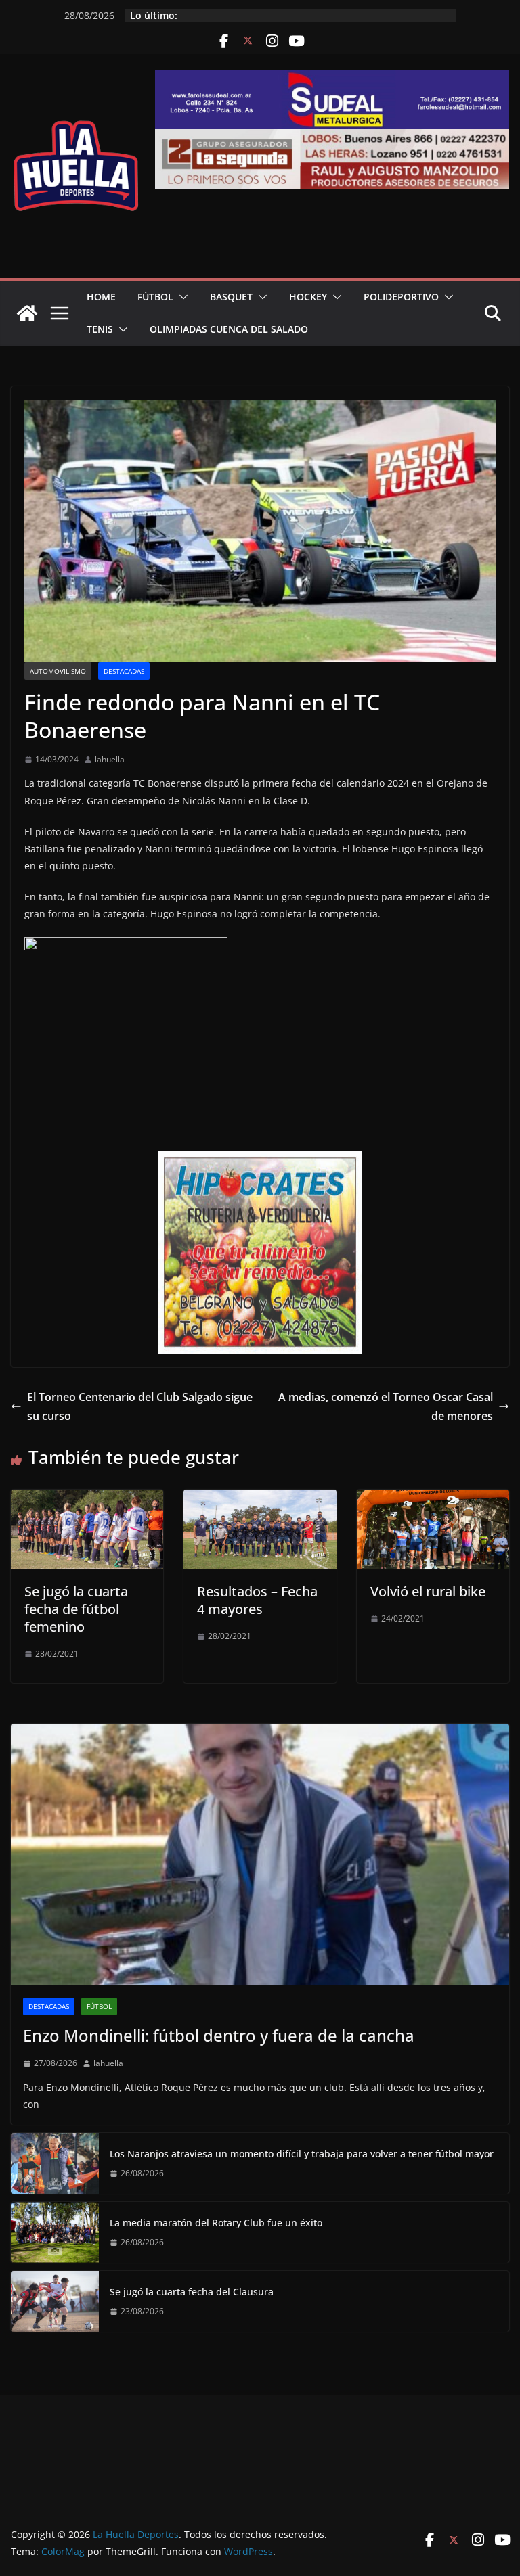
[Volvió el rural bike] (433, 1499)
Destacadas (124, 671)
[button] (181, 297)
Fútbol (155, 297)
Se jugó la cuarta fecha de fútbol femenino (76, 1609)
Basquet (231, 297)
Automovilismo (58, 671)
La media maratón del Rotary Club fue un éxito (216, 2223)
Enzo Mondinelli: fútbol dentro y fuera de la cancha (219, 2035)
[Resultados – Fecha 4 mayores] (260, 1499)
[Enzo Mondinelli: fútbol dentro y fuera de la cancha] (260, 1855)
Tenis (100, 329)
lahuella (110, 759)
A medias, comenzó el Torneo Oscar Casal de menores (386, 1407)
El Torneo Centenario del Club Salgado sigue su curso (140, 1407)
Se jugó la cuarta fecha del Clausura (192, 2292)
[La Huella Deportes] (27, 313)
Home (101, 297)
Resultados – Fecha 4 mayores (257, 1600)
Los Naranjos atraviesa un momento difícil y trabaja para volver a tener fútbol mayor (302, 2154)
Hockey (308, 297)
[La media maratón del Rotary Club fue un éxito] (55, 2232)
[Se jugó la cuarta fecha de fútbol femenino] (87, 1499)
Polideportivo (401, 297)
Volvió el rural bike (428, 1591)
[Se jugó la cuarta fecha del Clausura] (55, 2301)
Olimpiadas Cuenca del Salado (229, 329)
